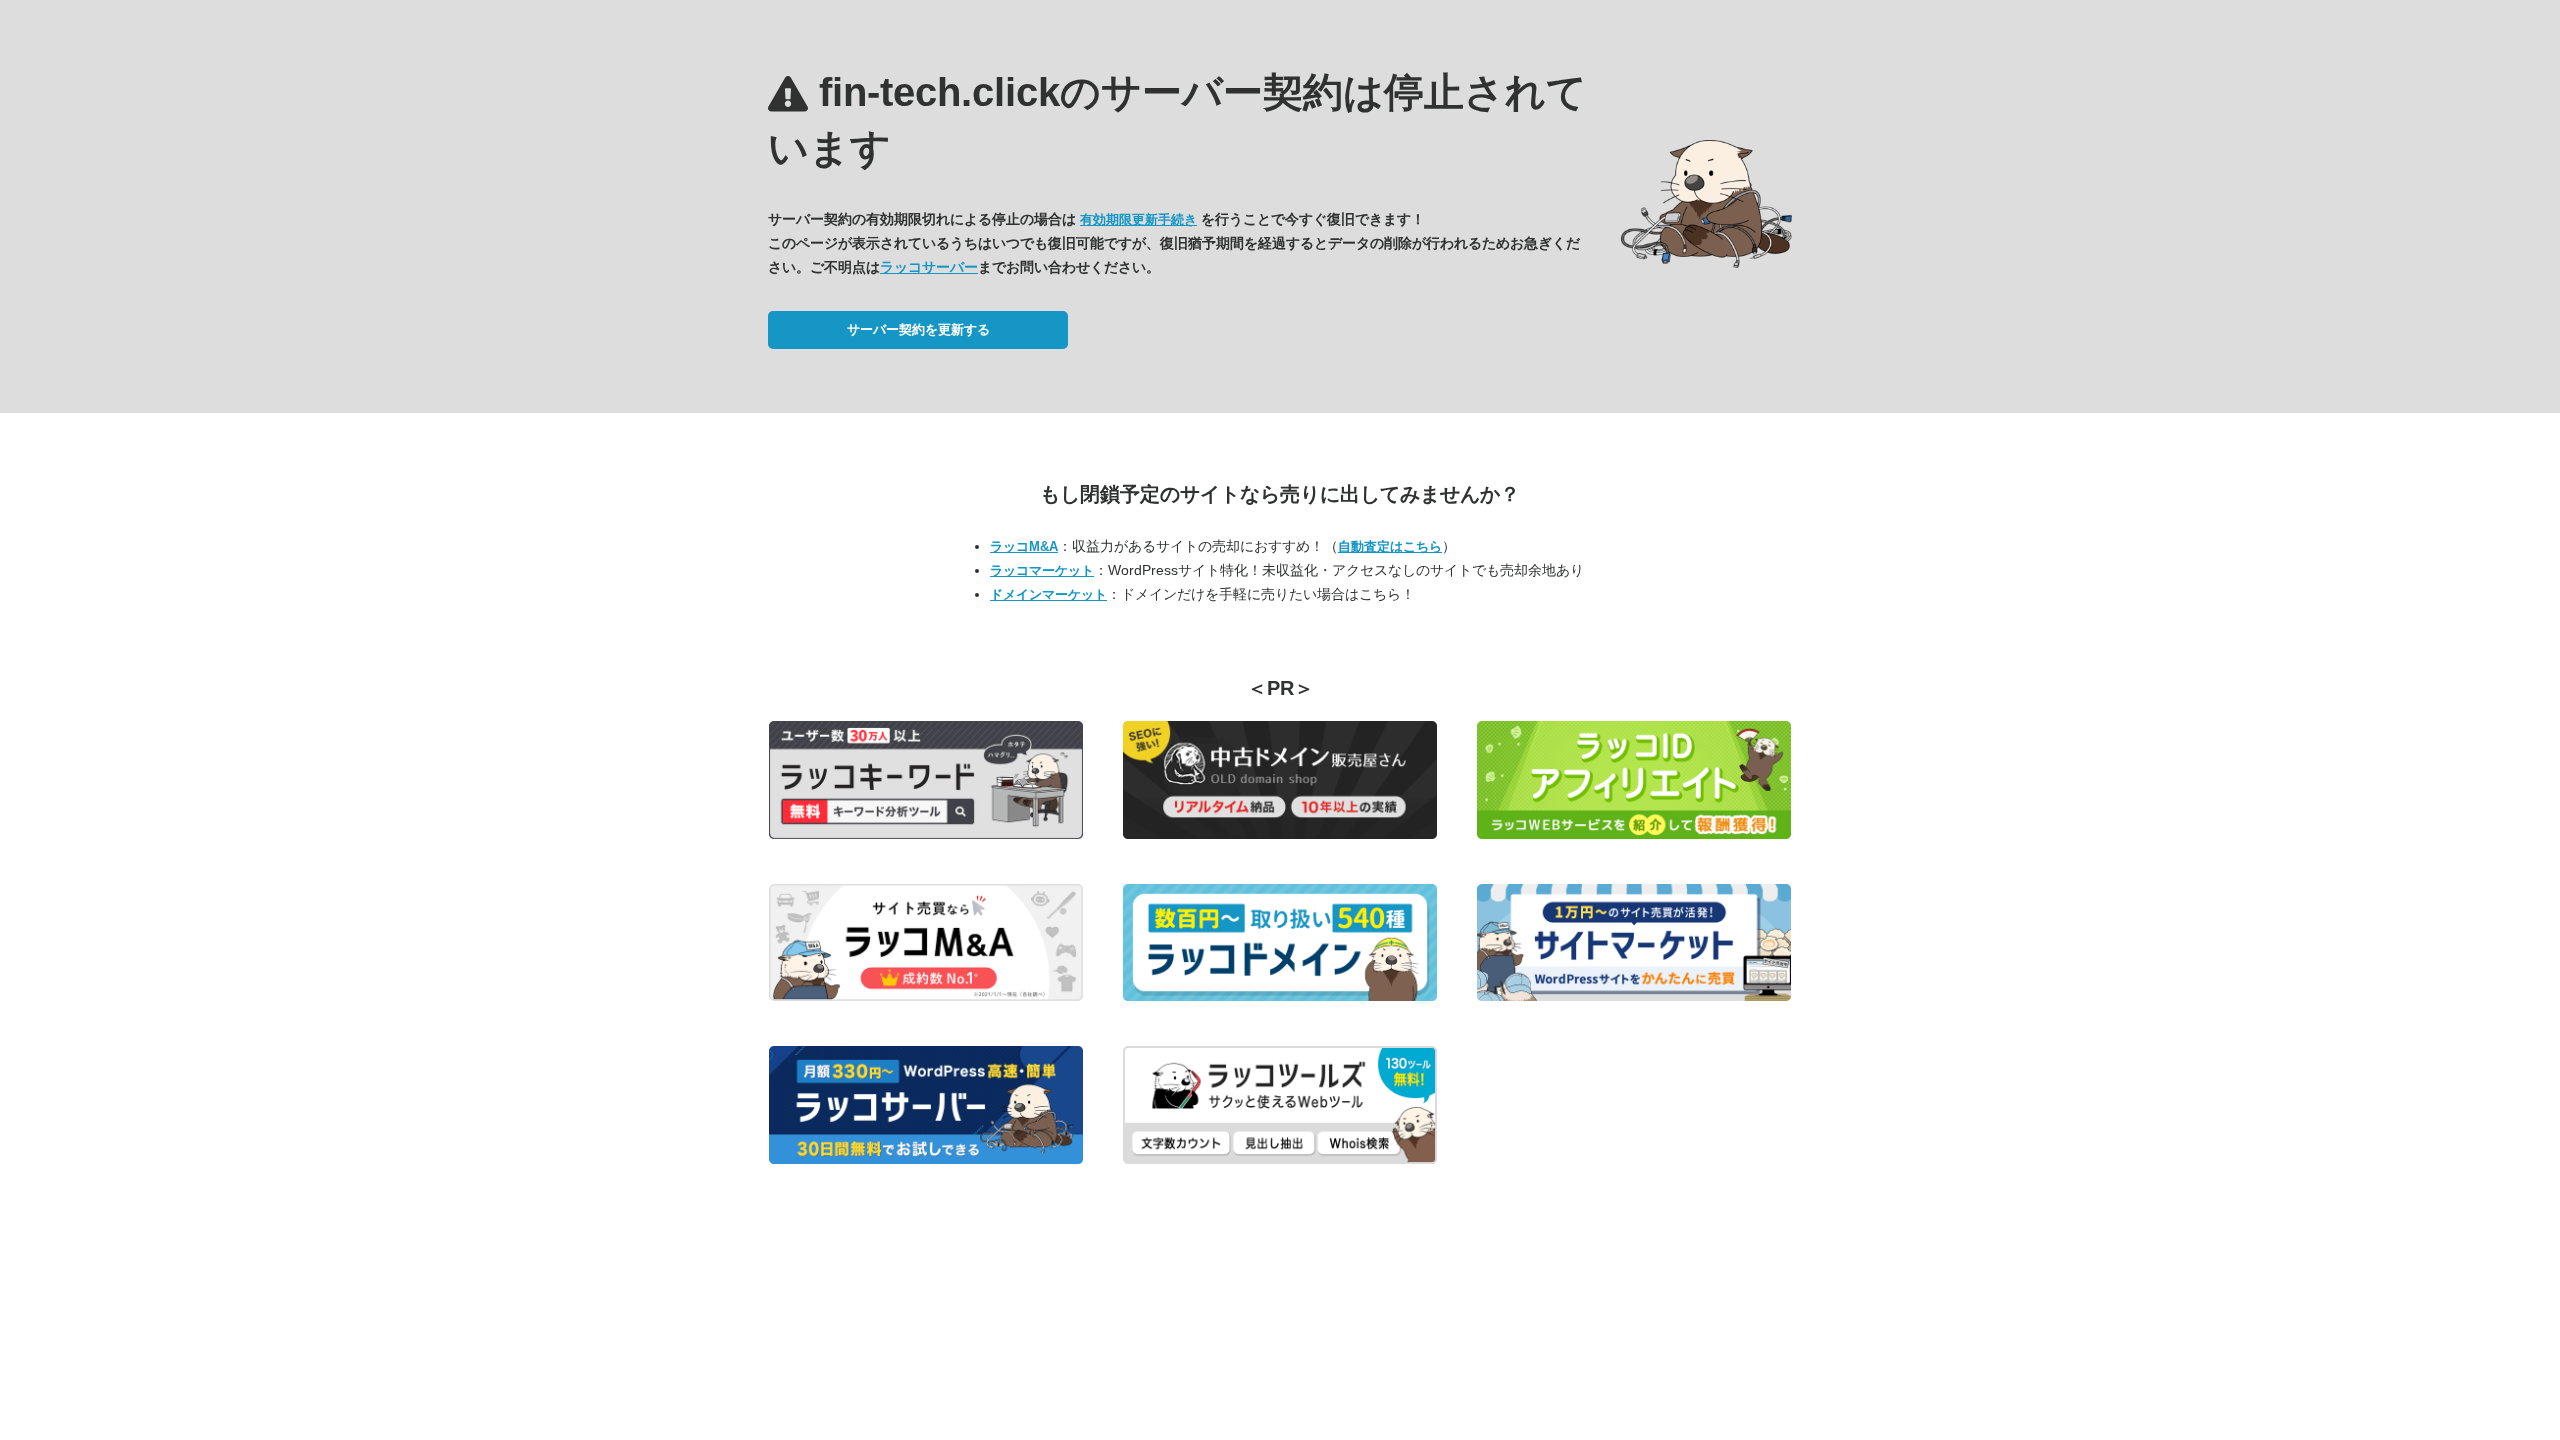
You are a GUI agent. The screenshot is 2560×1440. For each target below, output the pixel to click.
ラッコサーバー (929, 267)
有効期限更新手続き (1138, 219)
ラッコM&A (1024, 546)
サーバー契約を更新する (918, 329)
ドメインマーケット (1048, 594)
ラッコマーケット (1042, 570)
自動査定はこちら (1390, 546)
